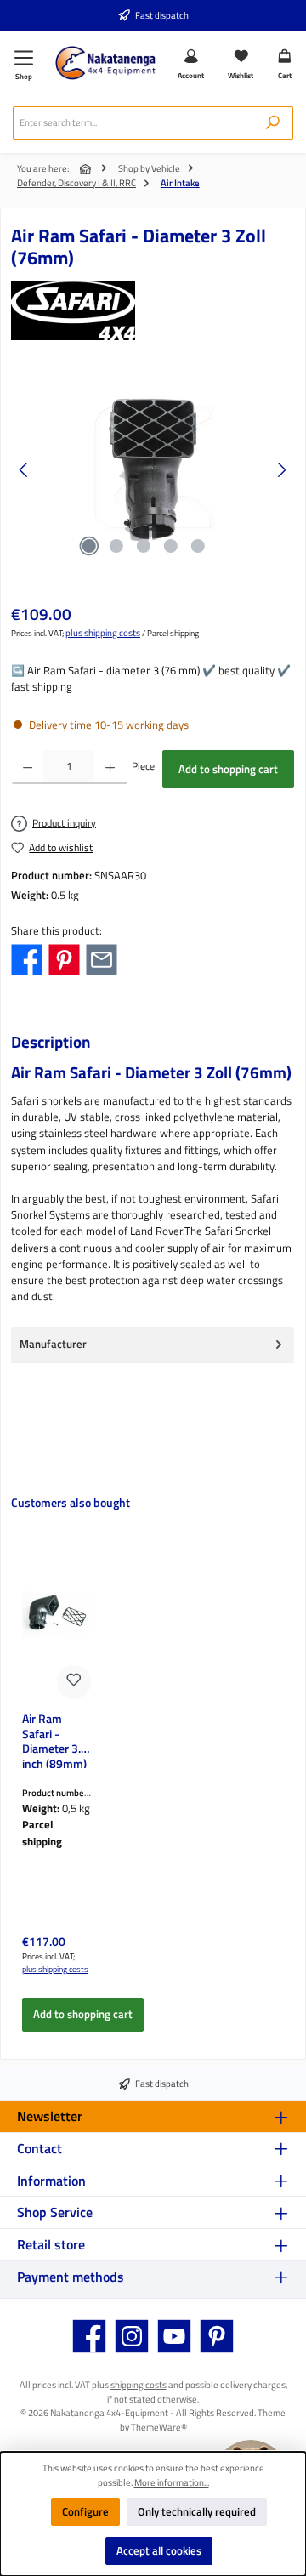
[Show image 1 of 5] (89, 546)
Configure (85, 2511)
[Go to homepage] (105, 63)
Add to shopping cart (228, 769)
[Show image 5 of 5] (198, 546)
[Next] (281, 470)
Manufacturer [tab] (53, 1344)
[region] (153, 470)
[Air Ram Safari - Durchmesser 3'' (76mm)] (153, 470)
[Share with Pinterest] (64, 958)
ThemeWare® (159, 2427)
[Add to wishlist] (74, 1682)
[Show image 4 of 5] (171, 546)
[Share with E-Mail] (102, 958)
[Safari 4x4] (153, 310)
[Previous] (25, 470)
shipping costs (139, 2384)
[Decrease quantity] (28, 767)
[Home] (87, 169)
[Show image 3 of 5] (144, 546)
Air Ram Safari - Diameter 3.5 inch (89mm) (55, 1740)
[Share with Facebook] (27, 958)
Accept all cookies (159, 2550)
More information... (172, 2482)
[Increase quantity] (110, 767)
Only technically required (197, 2511)
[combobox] (133, 123)
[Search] (273, 123)
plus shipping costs (103, 633)
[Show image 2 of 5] (116, 546)
